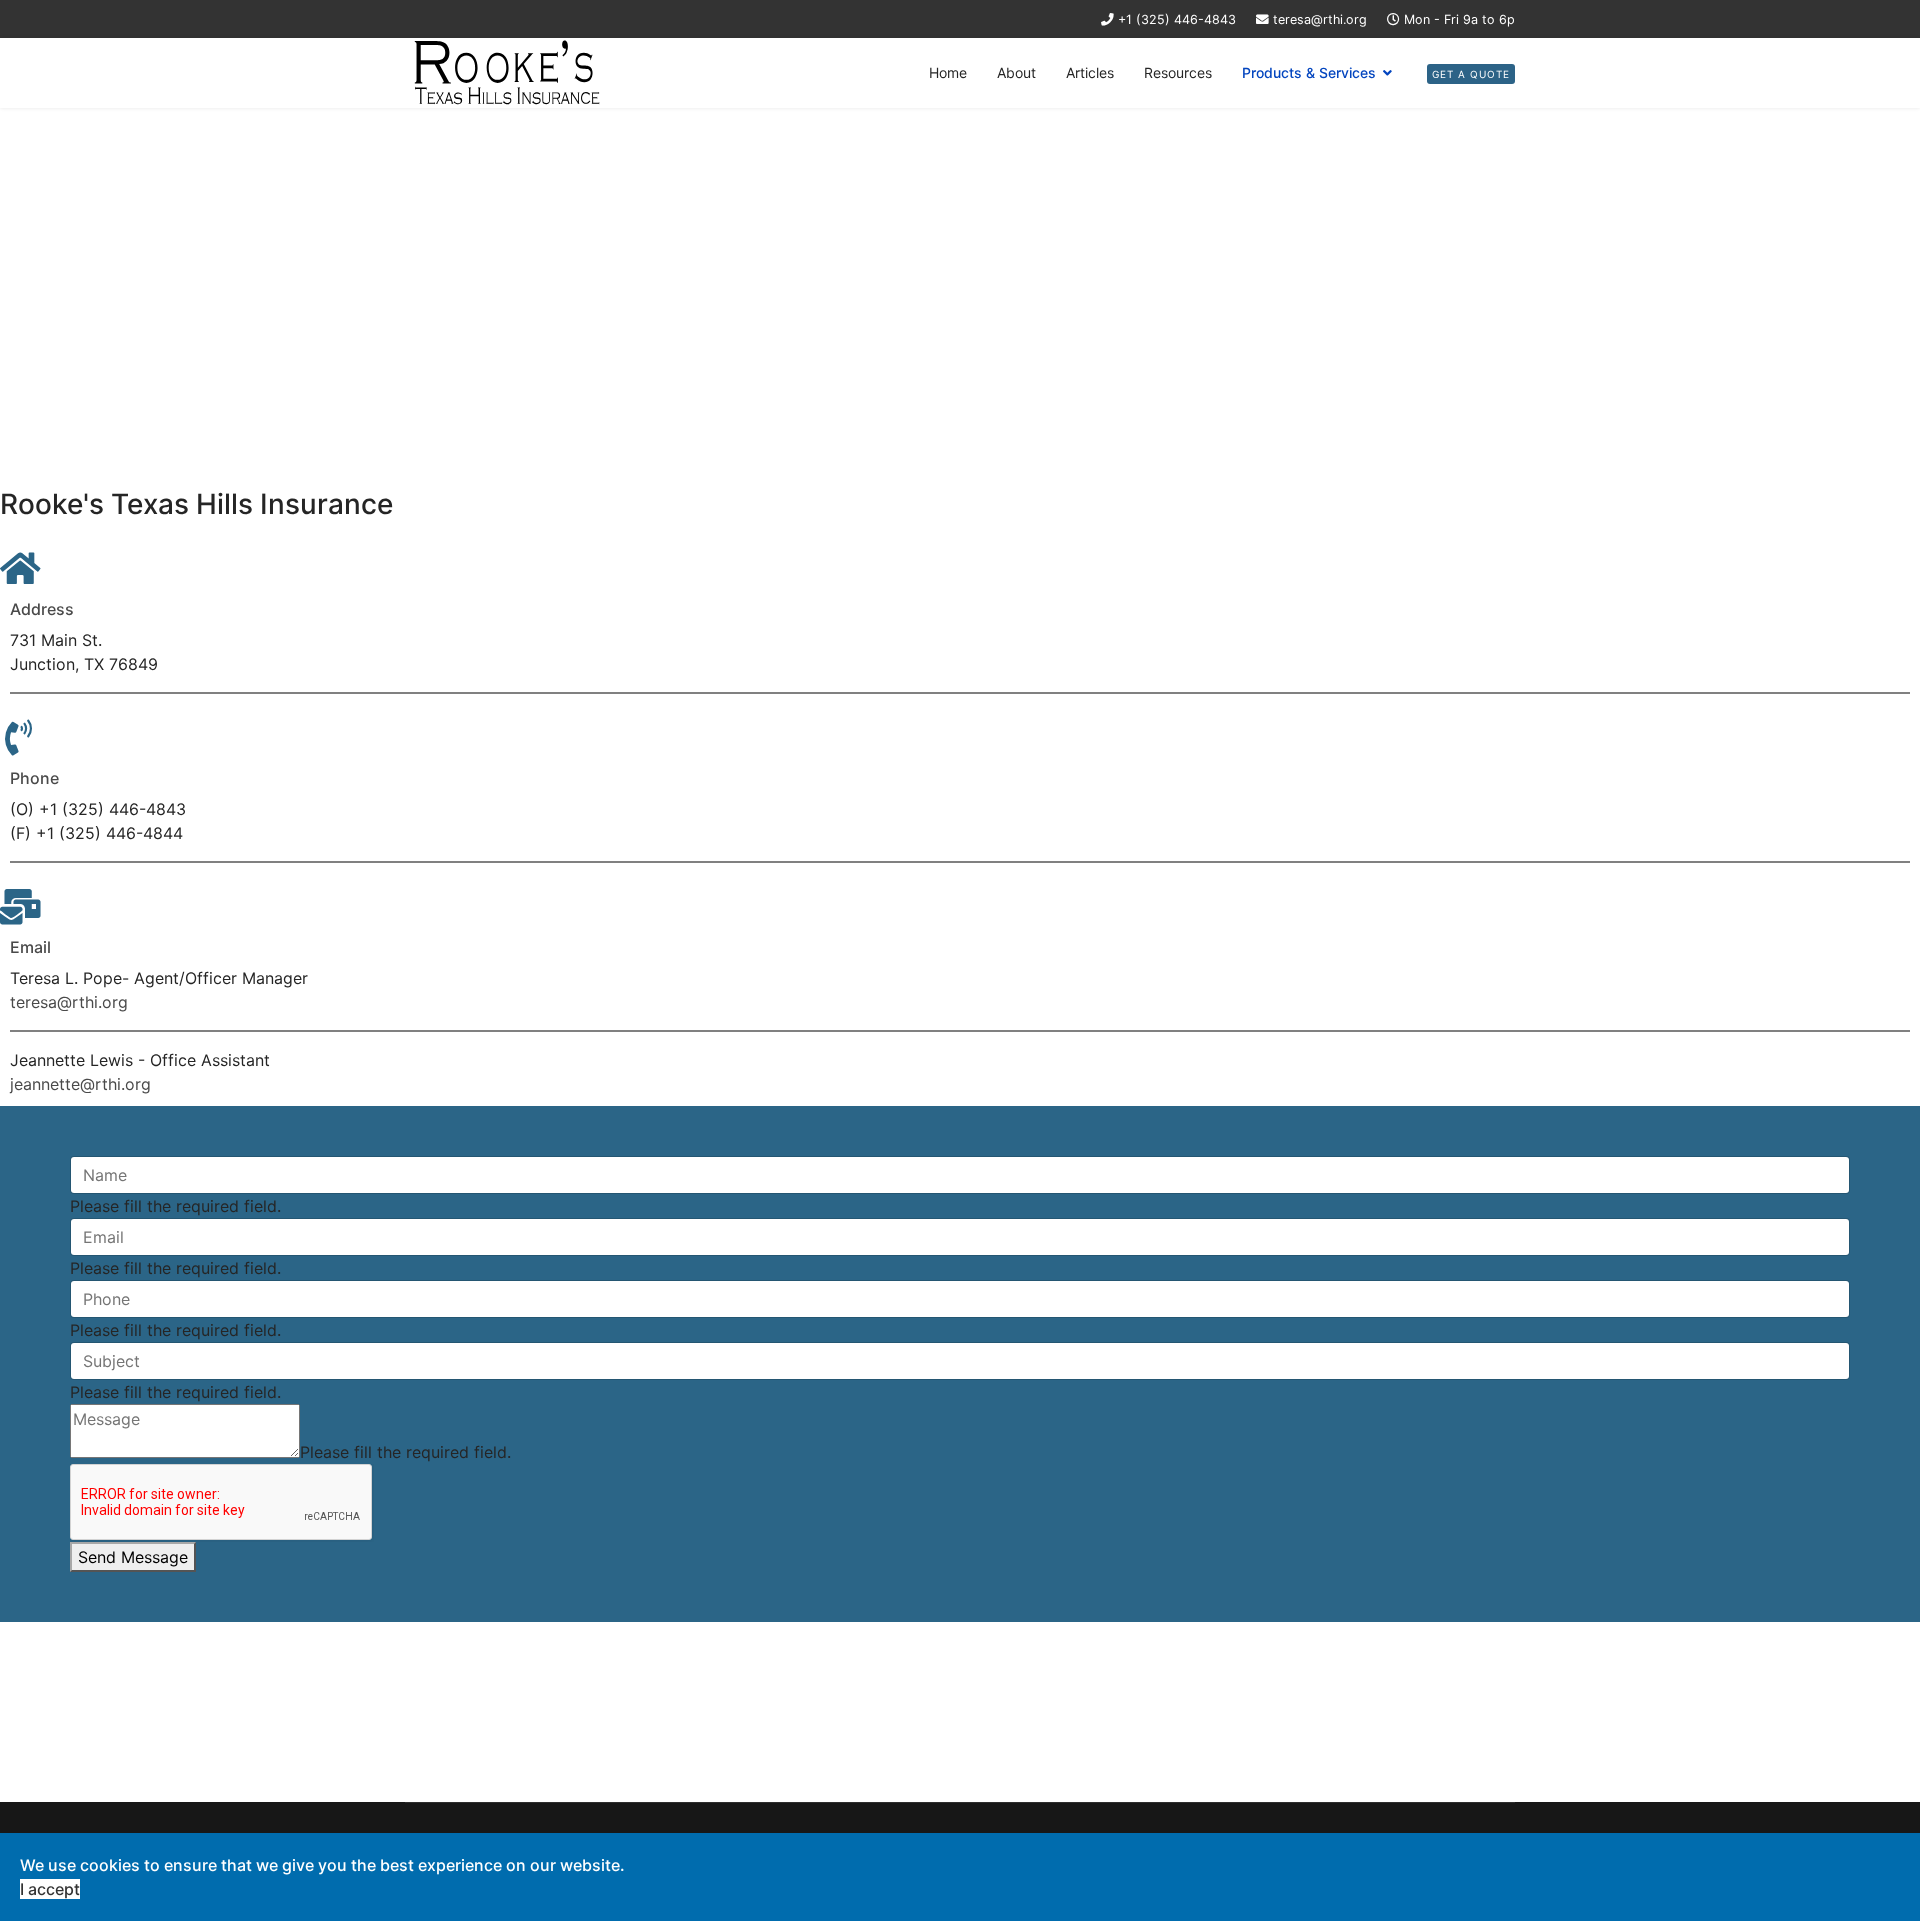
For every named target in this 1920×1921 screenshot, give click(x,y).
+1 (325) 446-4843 (1177, 19)
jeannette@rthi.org (80, 1084)
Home (948, 72)
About (1016, 72)
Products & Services (1309, 72)
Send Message (133, 1557)
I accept (50, 1889)
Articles (1090, 72)
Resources (1178, 72)
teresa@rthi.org (1320, 19)
